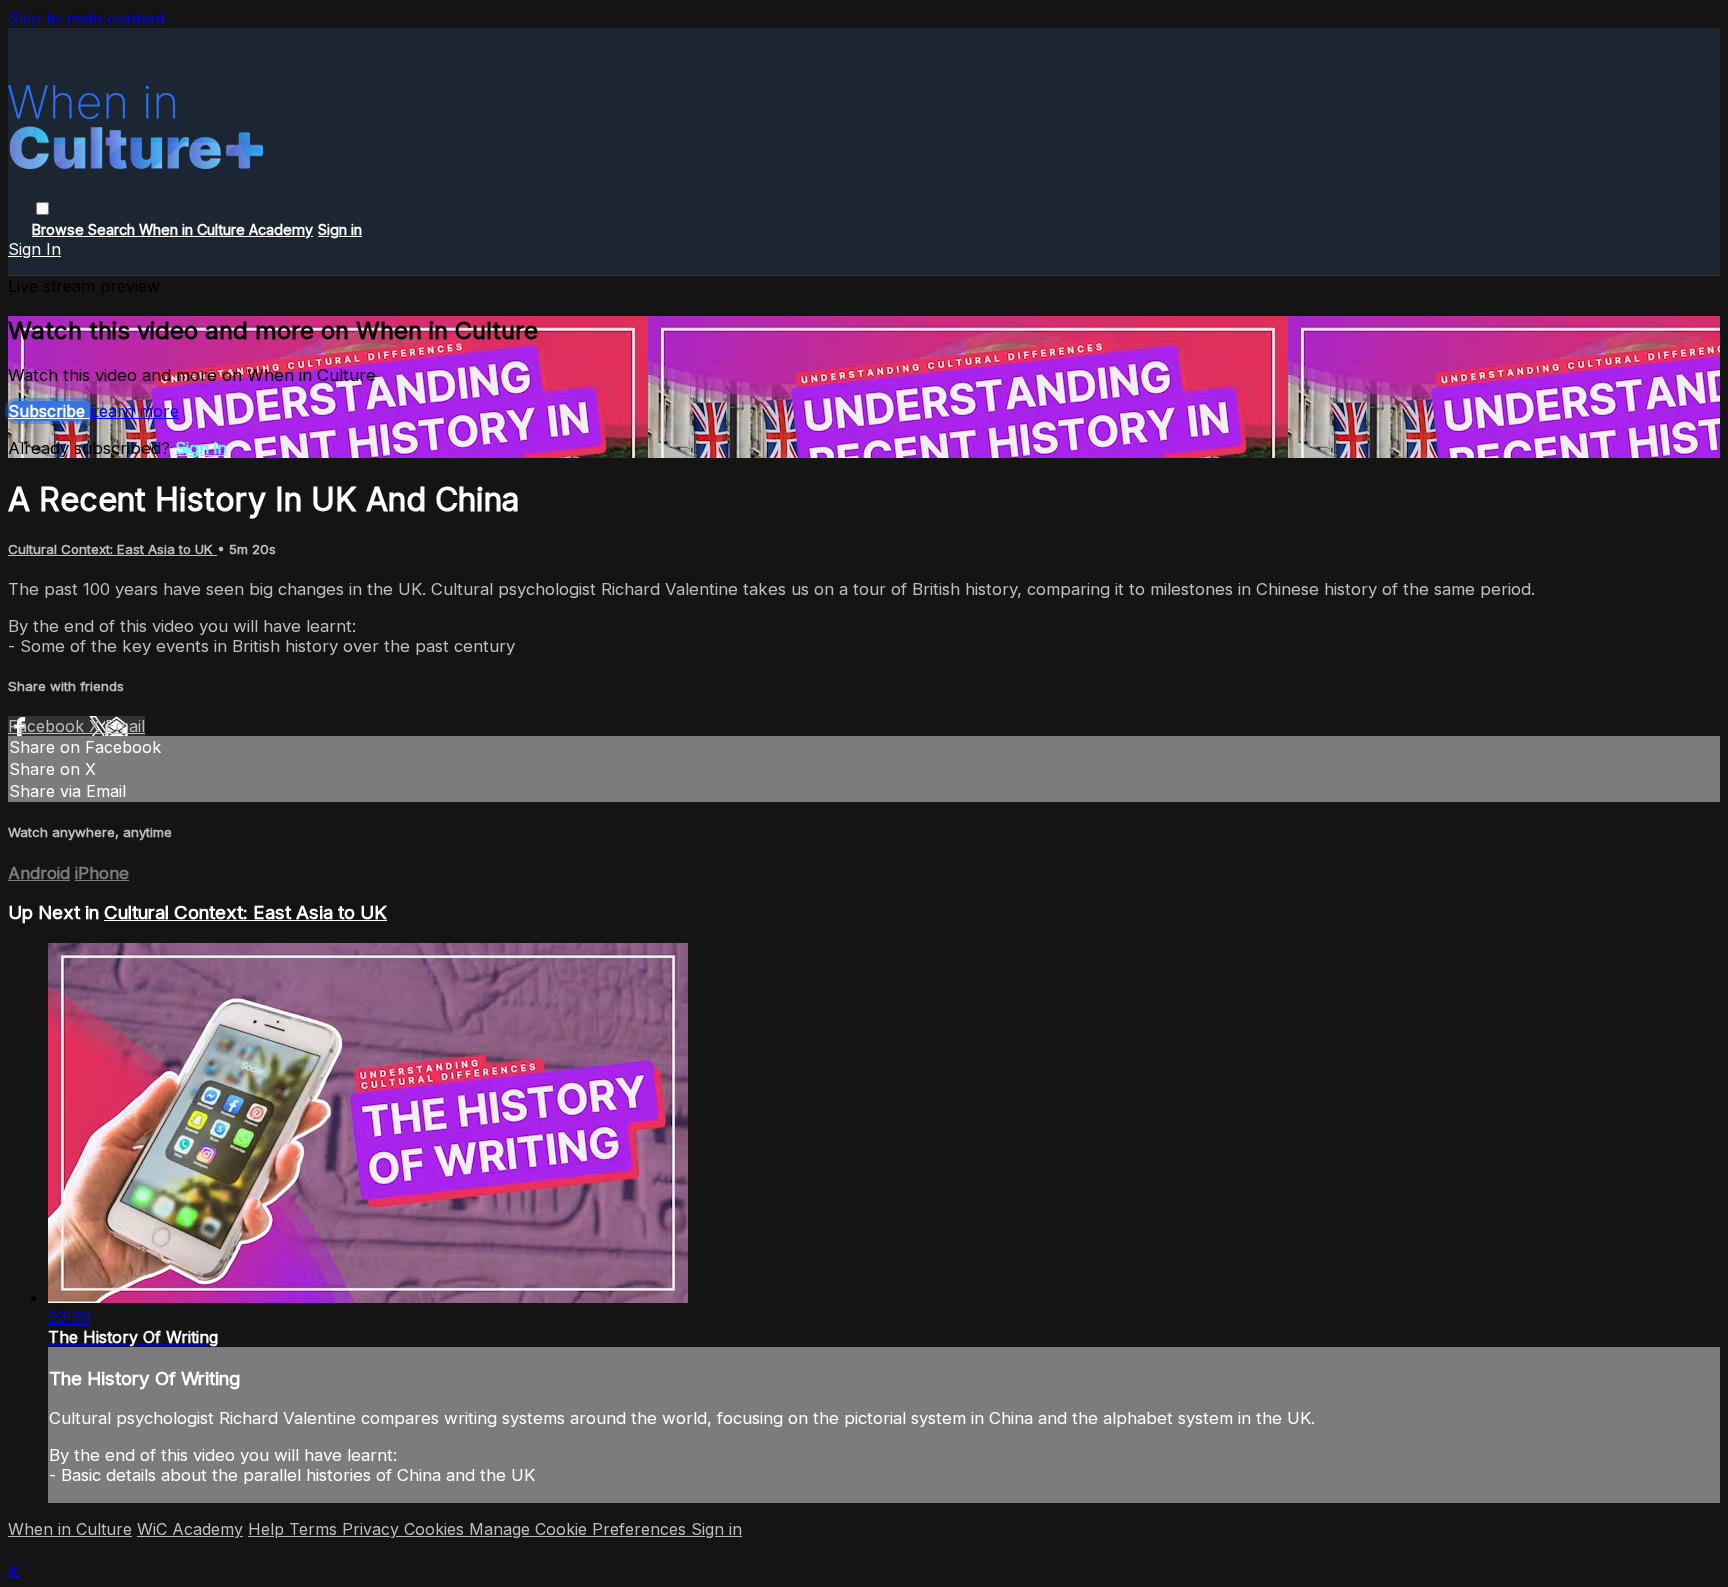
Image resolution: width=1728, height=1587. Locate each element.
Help (268, 1529)
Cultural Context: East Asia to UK (112, 549)
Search (113, 229)
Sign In (34, 249)
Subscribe (49, 411)
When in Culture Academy (226, 229)
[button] (42, 208)
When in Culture (70, 1529)
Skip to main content (86, 18)
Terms (315, 1529)
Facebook (48, 726)
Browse (60, 229)
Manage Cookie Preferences (580, 1529)
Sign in (340, 229)
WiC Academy (190, 1529)
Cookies (436, 1529)
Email (125, 726)
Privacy (373, 1529)
